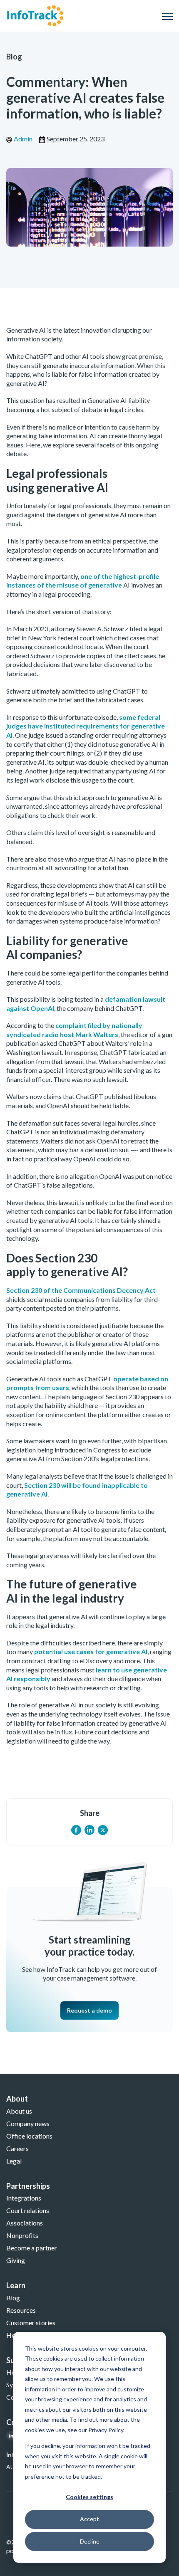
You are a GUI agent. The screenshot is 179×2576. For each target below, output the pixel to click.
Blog (14, 57)
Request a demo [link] (89, 2010)
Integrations (24, 2198)
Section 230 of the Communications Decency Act (81, 1290)
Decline (90, 2541)
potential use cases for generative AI (91, 1651)
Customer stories (31, 2323)
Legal (14, 2161)
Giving (16, 2260)
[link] (35, 15)
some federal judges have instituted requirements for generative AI (86, 726)
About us (19, 2111)
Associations (25, 2223)
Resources (21, 2310)
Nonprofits (22, 2235)
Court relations (28, 2210)
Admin (23, 139)
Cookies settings (89, 2497)
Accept (89, 2519)
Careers (17, 2148)
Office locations (29, 2136)
